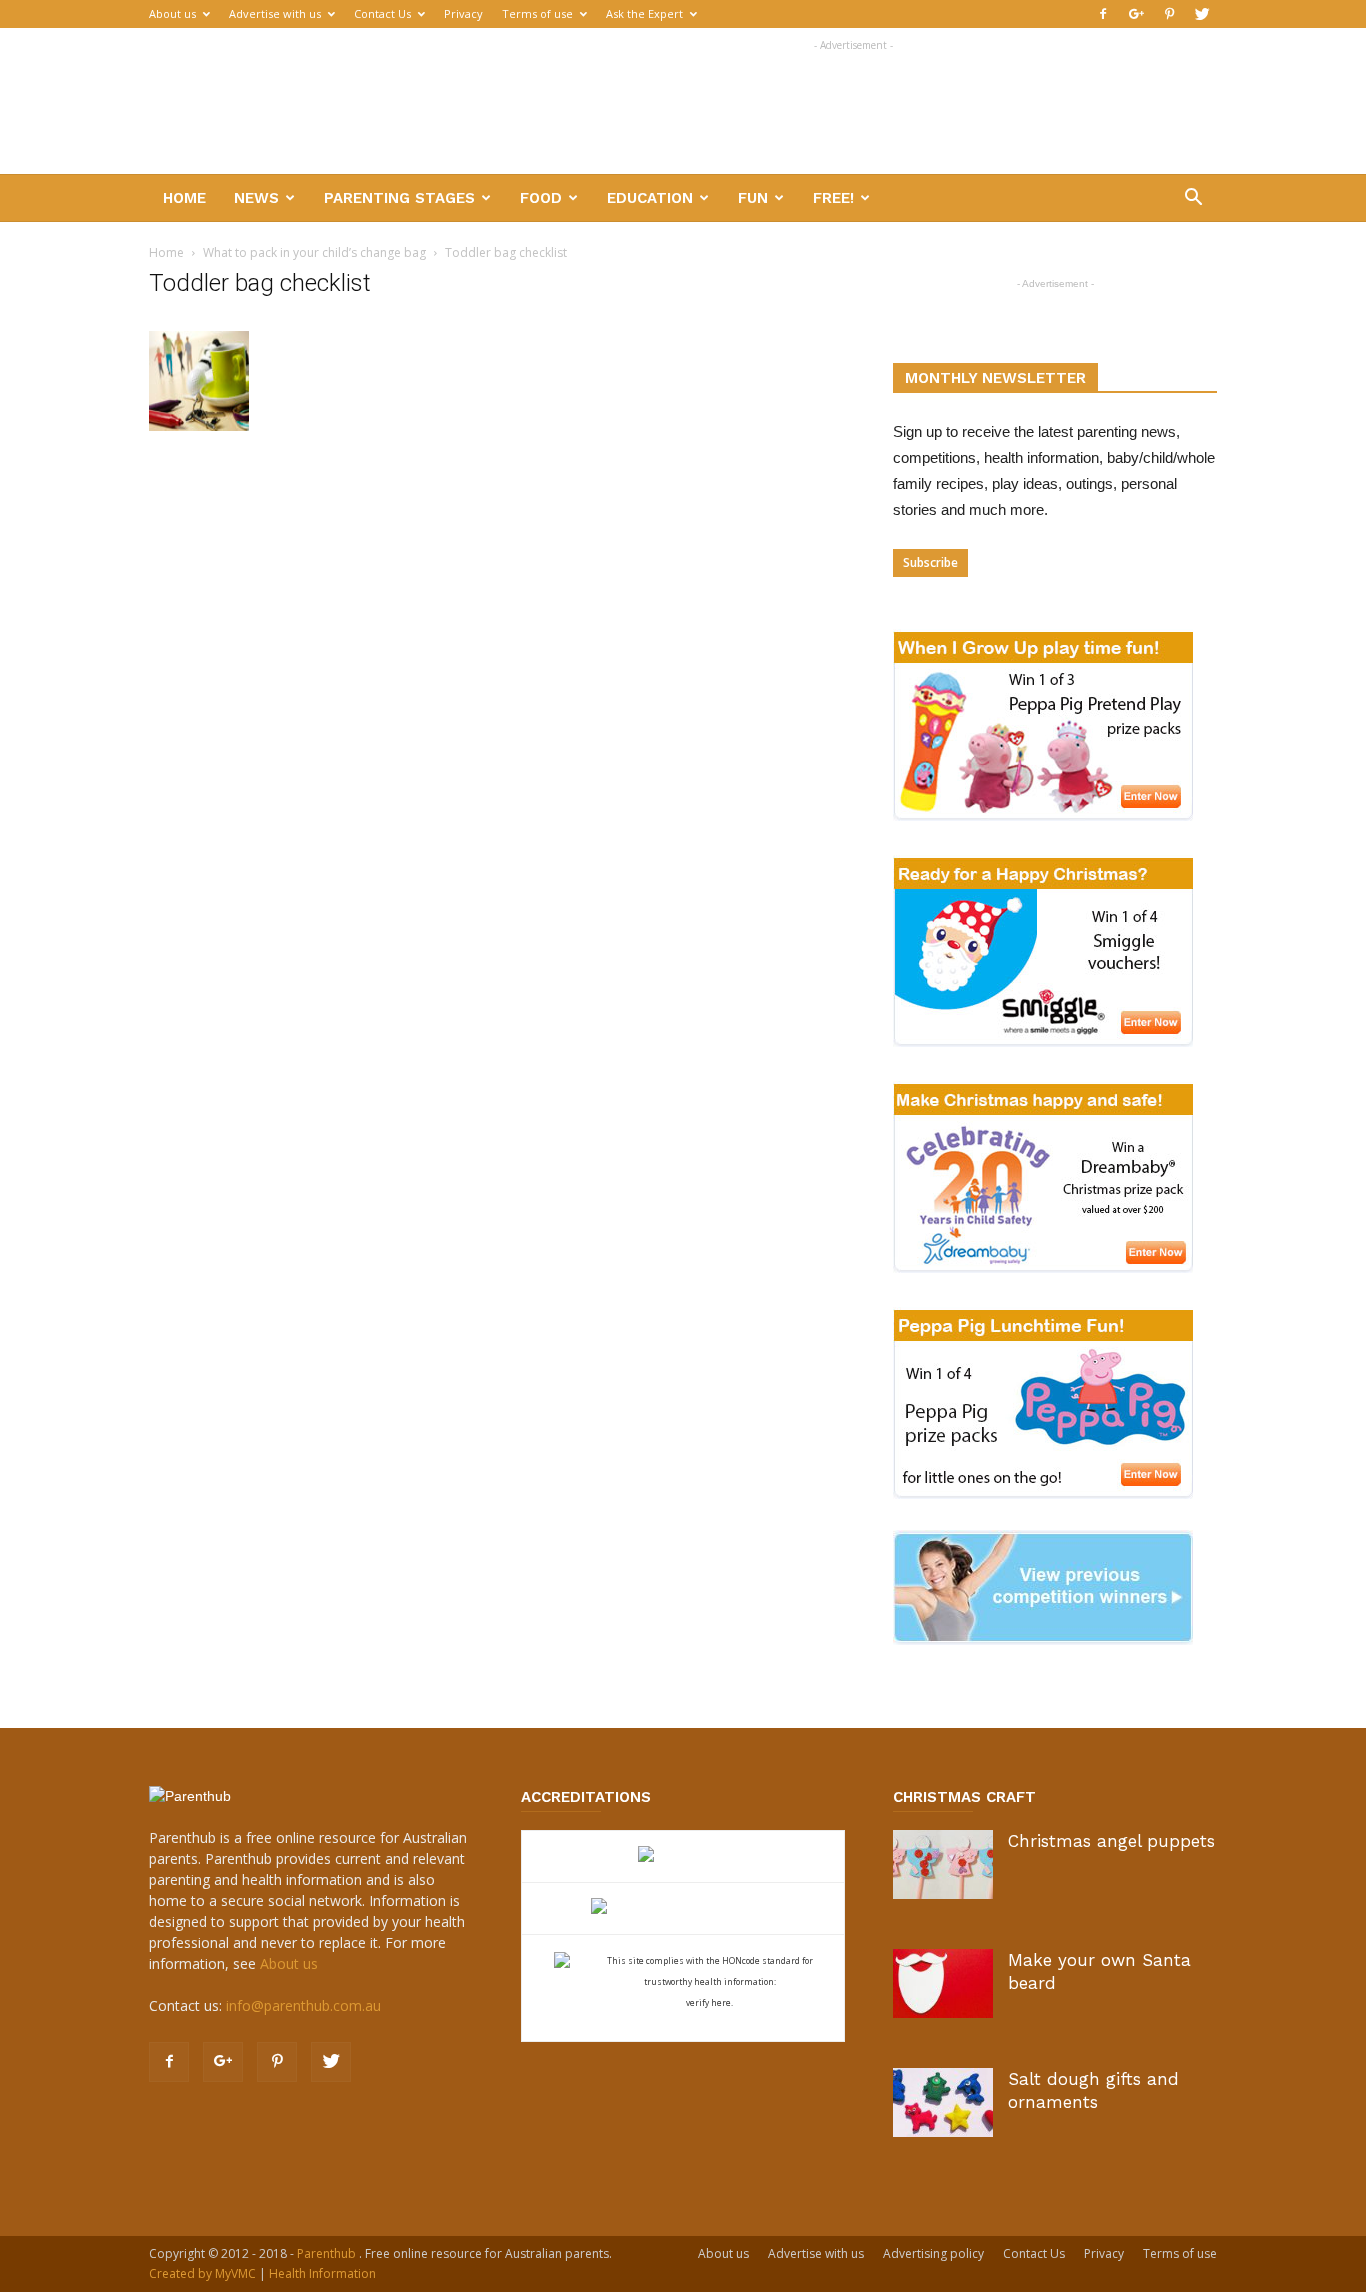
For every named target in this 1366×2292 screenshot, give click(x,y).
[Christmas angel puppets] (943, 1864)
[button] (1193, 199)
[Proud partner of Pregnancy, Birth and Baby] (683, 1908)
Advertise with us (275, 13)
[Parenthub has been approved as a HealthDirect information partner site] (683, 1856)
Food (541, 198)
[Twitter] (1202, 14)
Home (184, 198)
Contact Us (382, 13)
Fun (753, 198)
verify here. (709, 2002)
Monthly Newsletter (995, 378)
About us (172, 13)
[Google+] (1136, 14)
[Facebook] (1103, 14)
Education (650, 198)
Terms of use (537, 13)
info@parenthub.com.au (303, 2005)
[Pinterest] (1169, 14)
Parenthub (328, 2253)
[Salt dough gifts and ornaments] (943, 2102)
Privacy (463, 13)
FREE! (833, 198)
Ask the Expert (644, 13)
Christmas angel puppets (1111, 1841)
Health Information (322, 2273)
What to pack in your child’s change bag (314, 252)
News (256, 198)
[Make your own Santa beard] (943, 1983)
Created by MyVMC (202, 2273)
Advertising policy (933, 2253)
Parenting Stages (399, 198)
